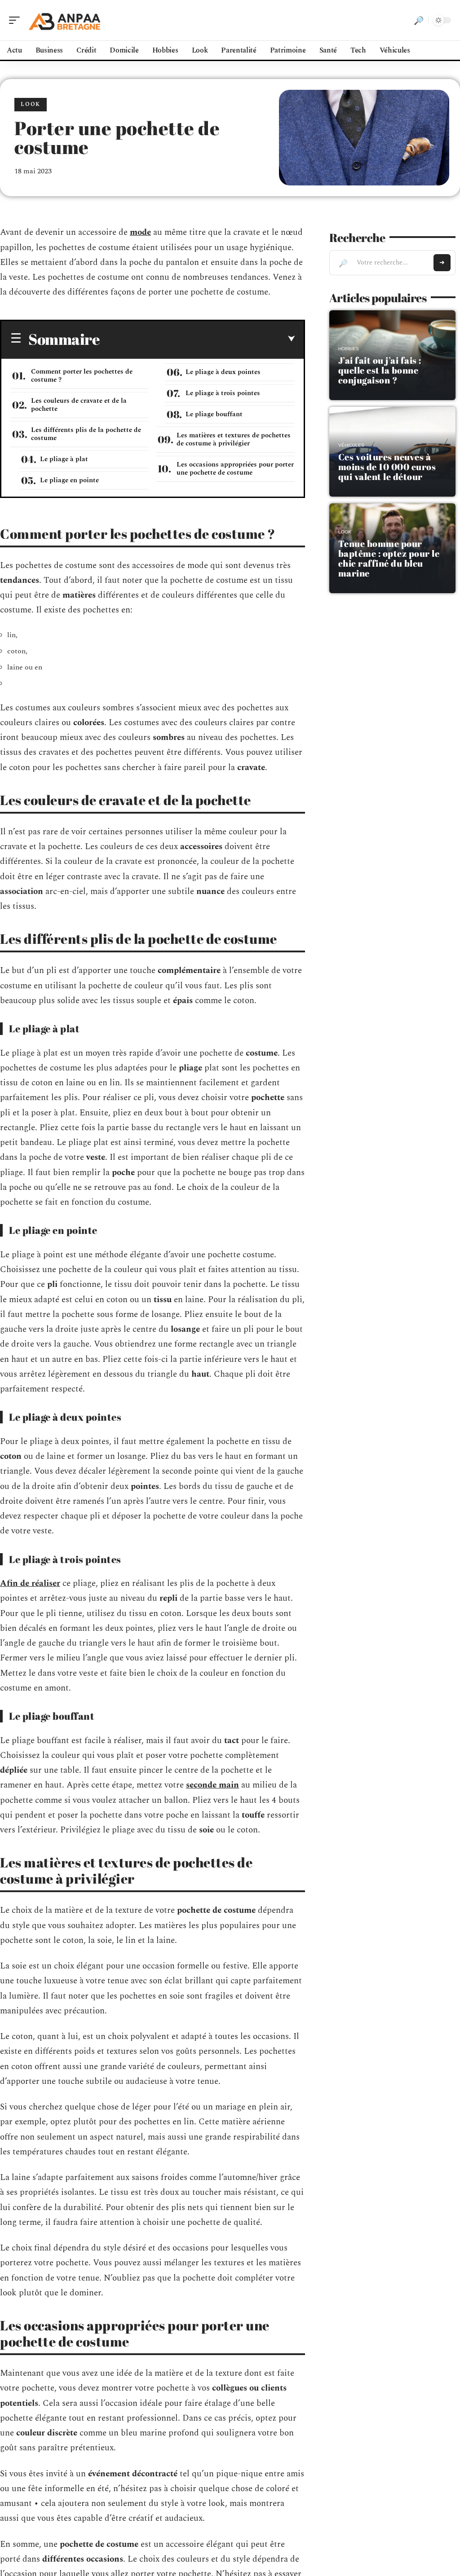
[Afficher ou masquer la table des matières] (197, 339)
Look (31, 104)
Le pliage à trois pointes (223, 393)
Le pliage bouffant (214, 414)
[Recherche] (419, 20)
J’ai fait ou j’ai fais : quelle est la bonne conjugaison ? (380, 370)
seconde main (212, 1785)
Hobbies (349, 349)
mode (140, 232)
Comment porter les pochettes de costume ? (82, 376)
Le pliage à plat (64, 459)
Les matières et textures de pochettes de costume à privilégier (234, 439)
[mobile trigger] (17, 20)
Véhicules (351, 445)
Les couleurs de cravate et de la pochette (79, 405)
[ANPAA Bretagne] (65, 20)
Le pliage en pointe (69, 480)
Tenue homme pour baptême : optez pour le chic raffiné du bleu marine (389, 558)
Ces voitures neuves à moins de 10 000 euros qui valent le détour (387, 467)
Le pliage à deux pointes (223, 372)
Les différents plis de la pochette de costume (86, 434)
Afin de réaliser (30, 1583)
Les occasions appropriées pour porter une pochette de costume (235, 469)
